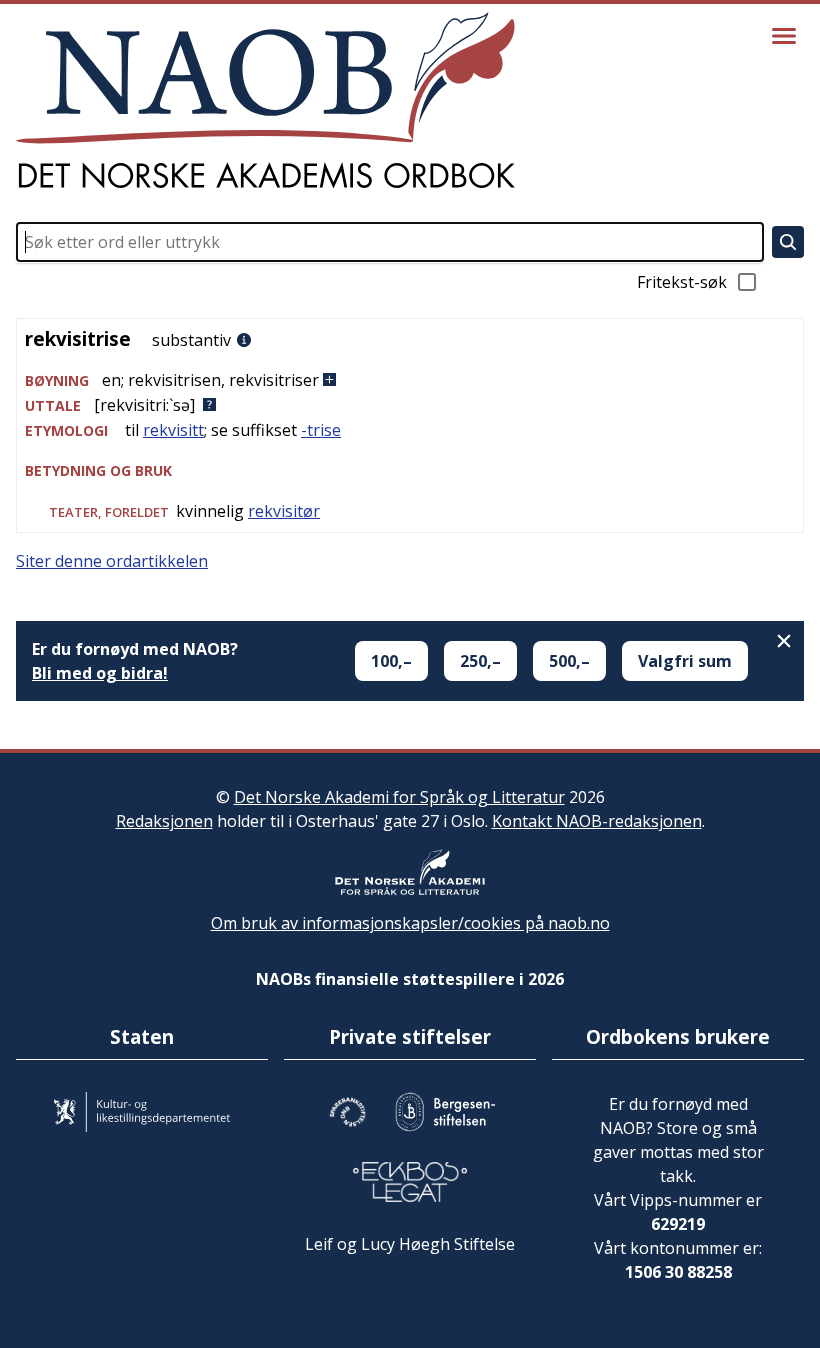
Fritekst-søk (682, 282)
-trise (321, 430)
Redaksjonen (164, 821)
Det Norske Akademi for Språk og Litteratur (399, 797)
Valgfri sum (685, 661)
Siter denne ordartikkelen (112, 561)
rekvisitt (173, 430)
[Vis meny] (784, 36)
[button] (410, 380)
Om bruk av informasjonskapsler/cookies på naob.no (410, 923)
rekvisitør (284, 511)
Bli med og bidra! (100, 673)
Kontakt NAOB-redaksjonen (597, 821)
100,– (391, 661)
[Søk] (788, 242)
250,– (480, 661)
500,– (569, 661)
